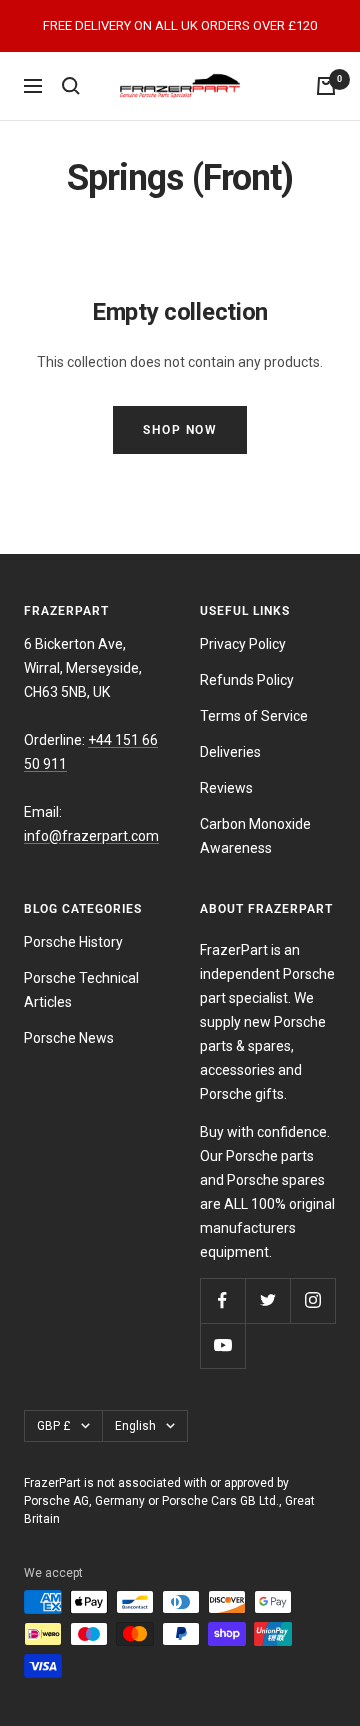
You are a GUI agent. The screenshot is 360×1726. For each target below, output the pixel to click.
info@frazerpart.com (91, 836)
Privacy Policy (243, 644)
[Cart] (326, 86)
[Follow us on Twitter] (267, 1300)
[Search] (71, 86)
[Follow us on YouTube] (222, 1345)
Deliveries (230, 752)
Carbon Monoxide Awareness (255, 836)
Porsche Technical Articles (81, 990)
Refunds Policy (247, 680)
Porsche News (69, 1038)
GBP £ (54, 1426)
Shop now (180, 430)
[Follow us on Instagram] (312, 1300)
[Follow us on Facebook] (222, 1300)
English (135, 1426)
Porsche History (73, 942)
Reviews (226, 788)
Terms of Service (254, 716)
